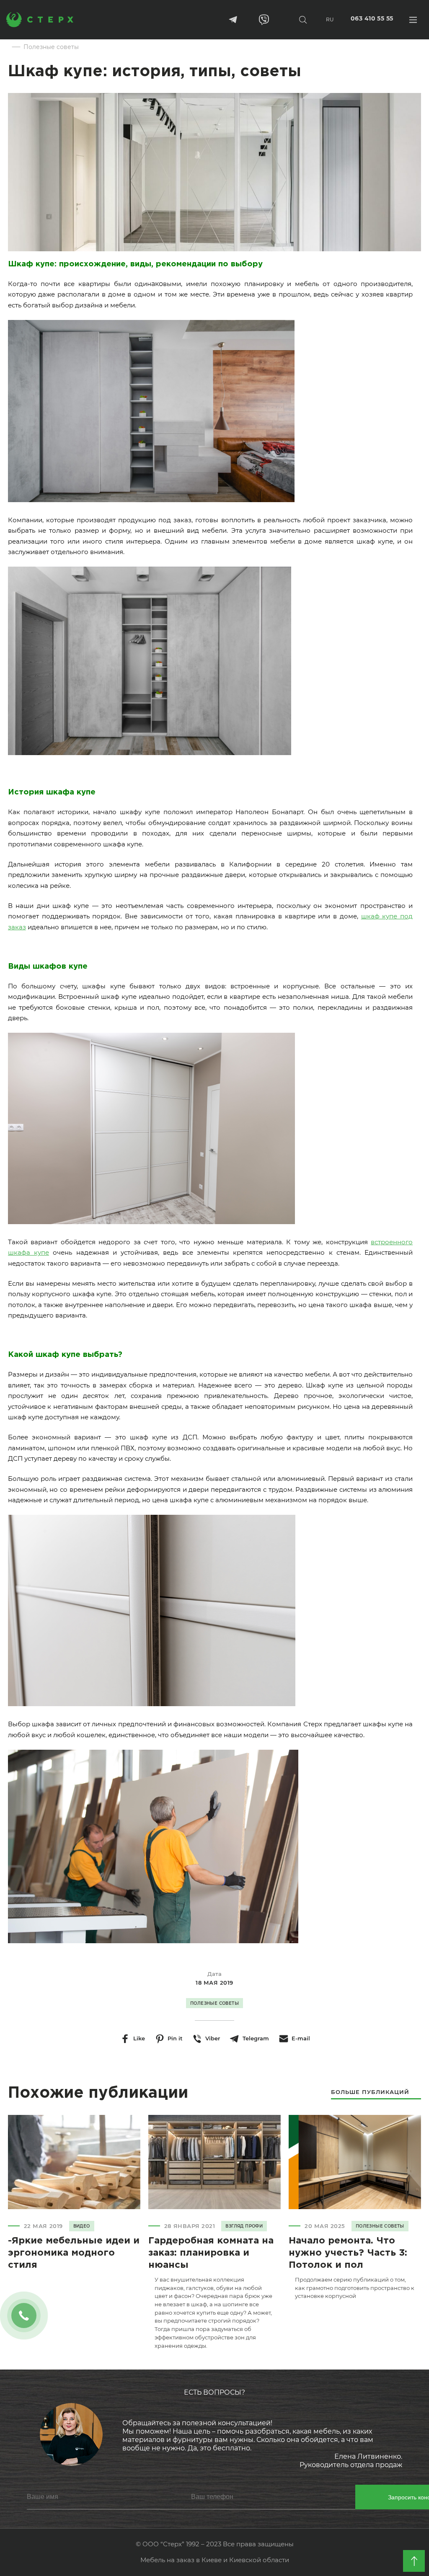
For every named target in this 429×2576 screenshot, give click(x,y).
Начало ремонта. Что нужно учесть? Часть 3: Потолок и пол (348, 2253)
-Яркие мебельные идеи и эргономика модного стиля (74, 2253)
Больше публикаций (370, 2092)
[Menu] (413, 19)
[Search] (303, 19)
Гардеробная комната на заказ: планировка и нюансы (211, 2253)
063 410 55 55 (372, 19)
